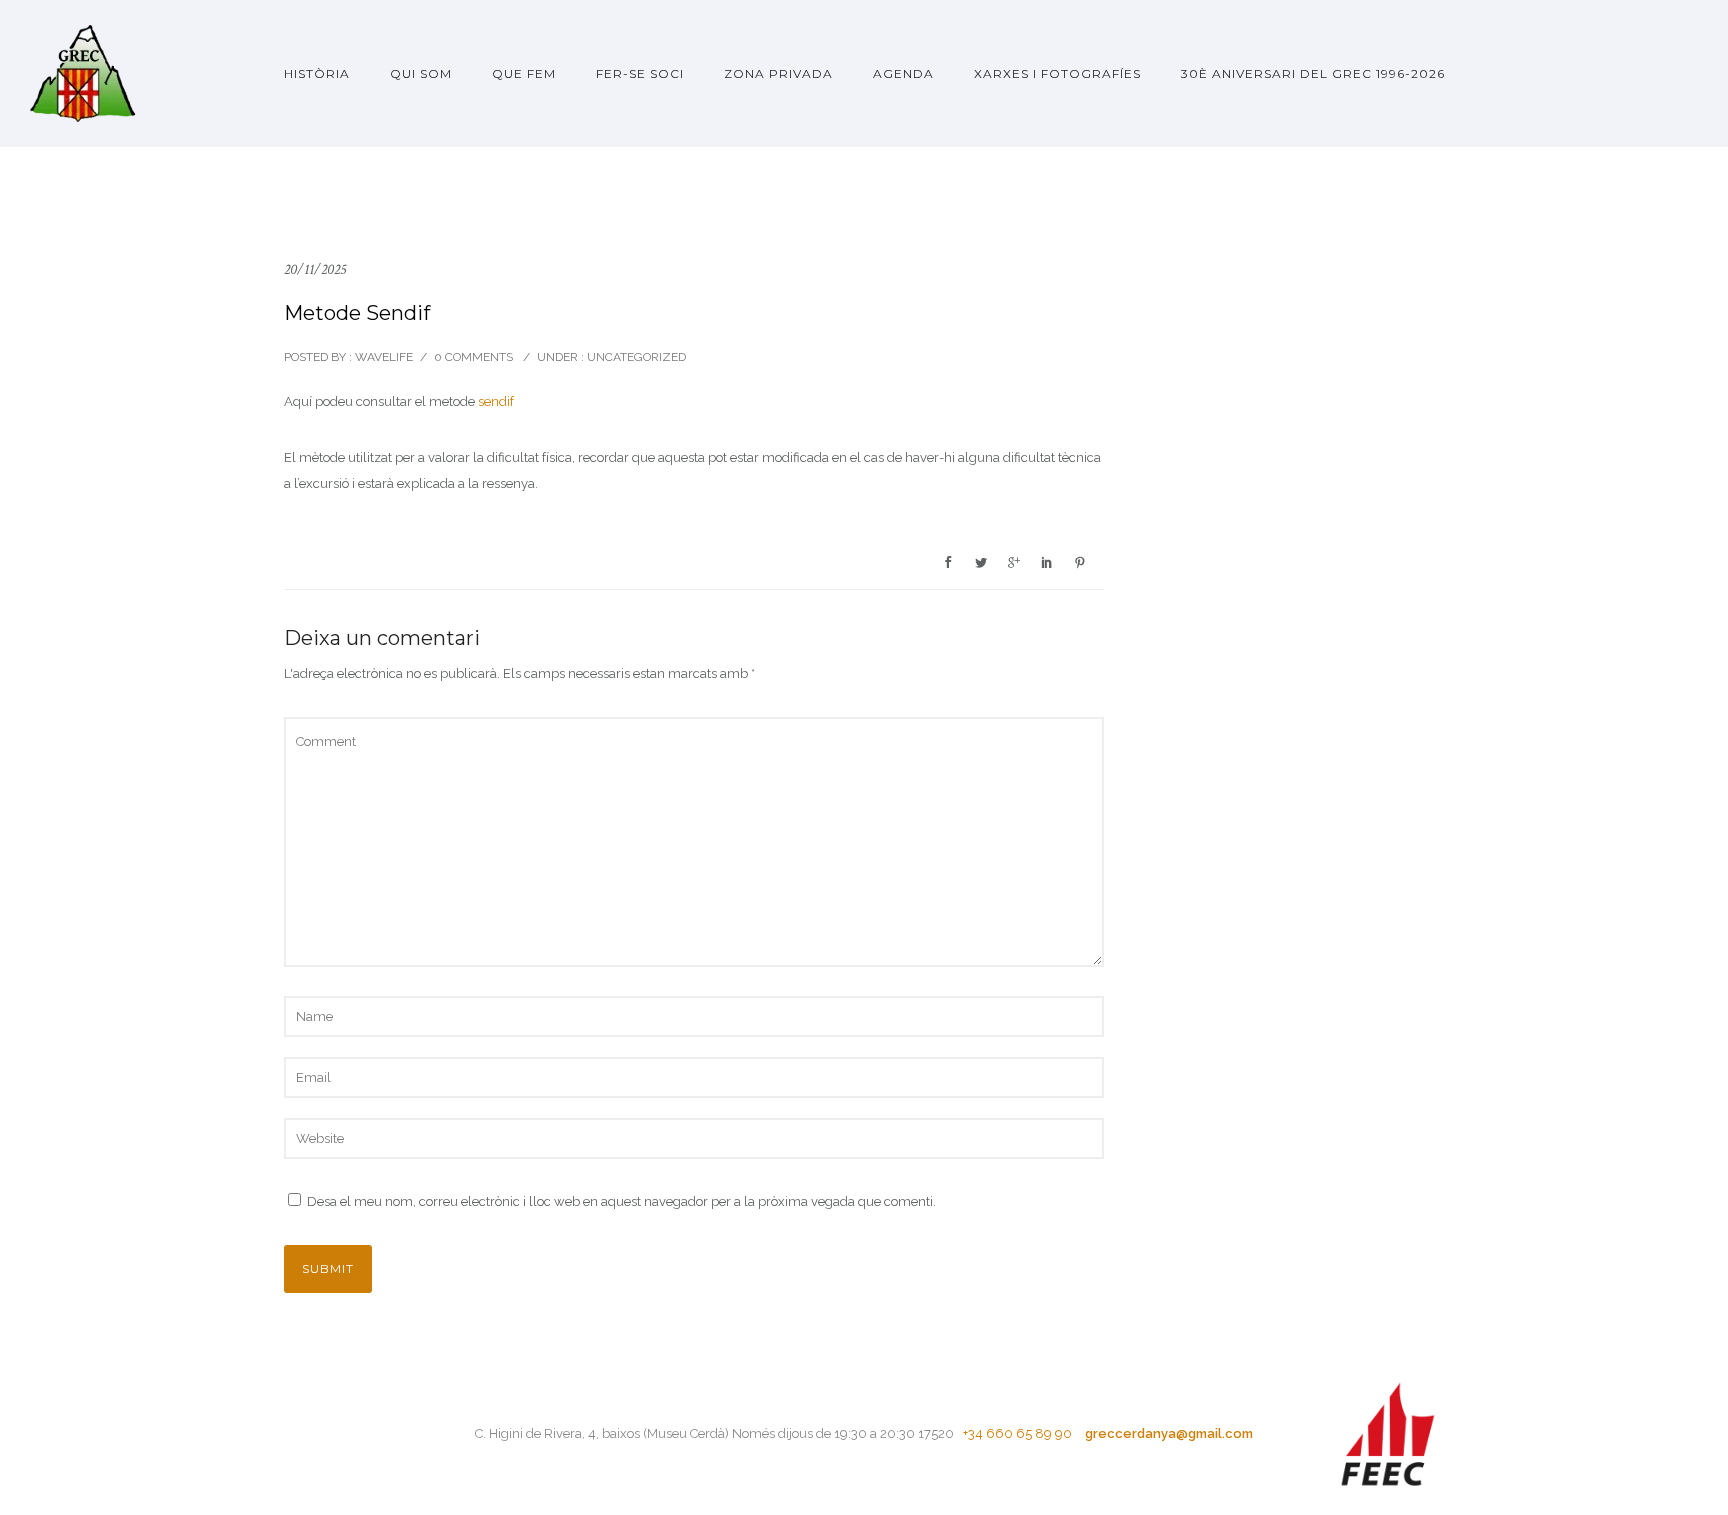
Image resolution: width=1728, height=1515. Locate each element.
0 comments (473, 357)
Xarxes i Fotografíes (1057, 73)
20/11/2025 (315, 269)
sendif (496, 401)
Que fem (524, 73)
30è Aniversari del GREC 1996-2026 (1313, 73)
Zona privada (778, 73)
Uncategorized (635, 357)
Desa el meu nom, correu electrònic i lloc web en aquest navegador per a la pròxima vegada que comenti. (621, 1201)
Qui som (421, 73)
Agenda (903, 73)
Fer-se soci (640, 73)
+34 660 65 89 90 (1016, 1433)
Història (317, 73)
